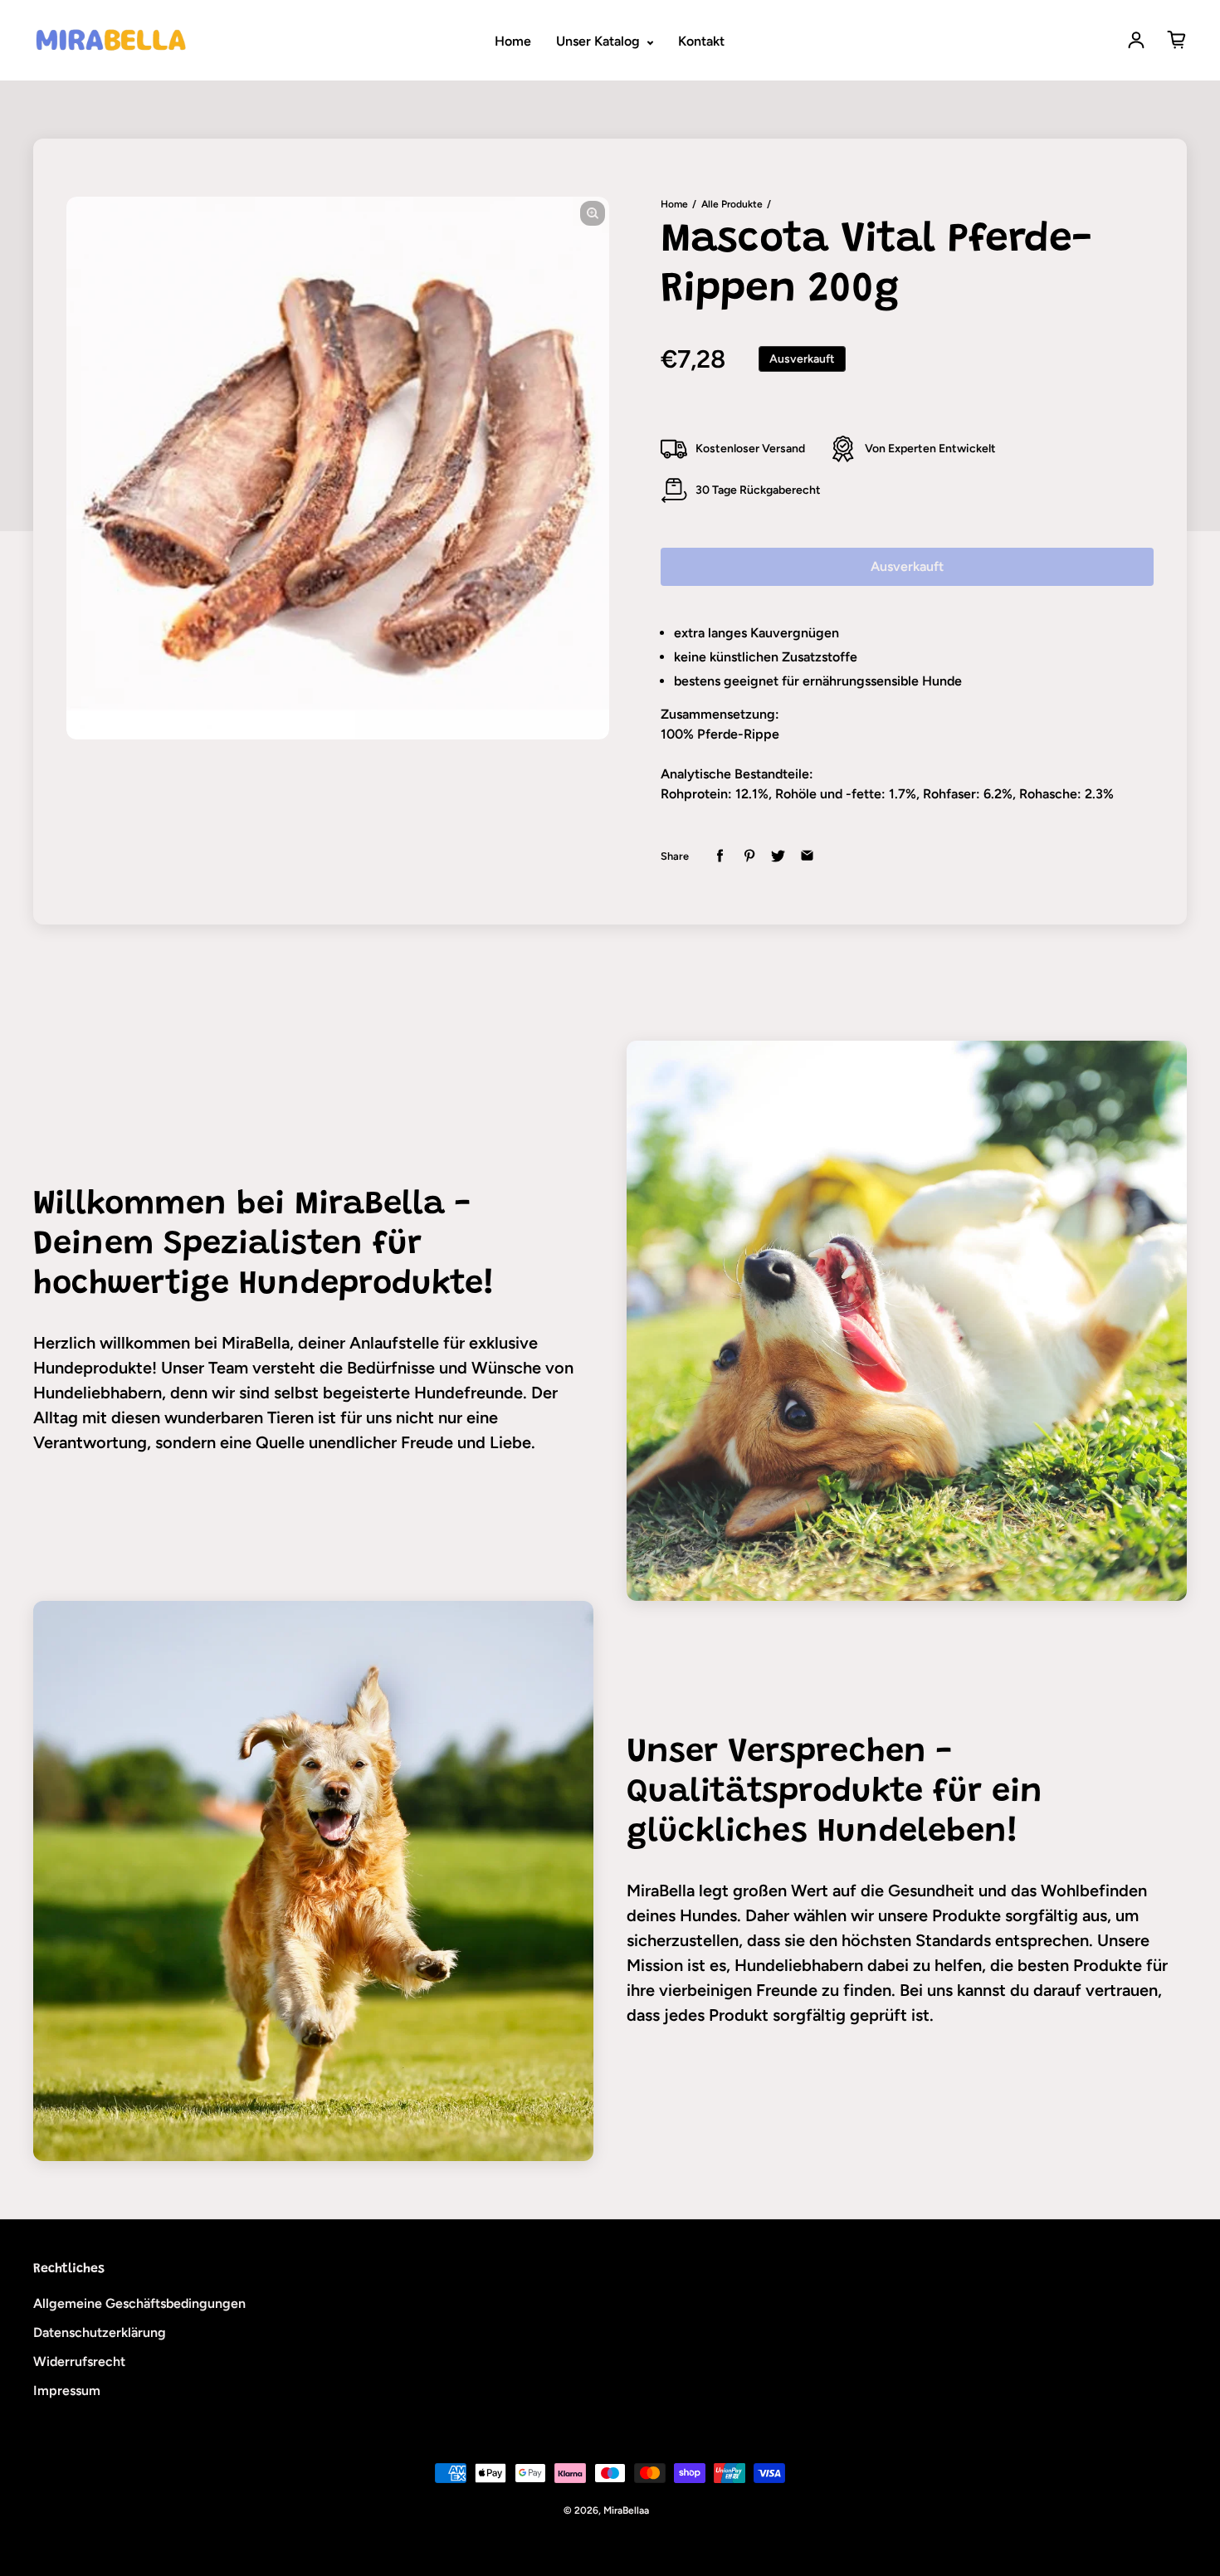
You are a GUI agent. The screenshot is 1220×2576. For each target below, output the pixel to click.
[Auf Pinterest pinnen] (749, 856)
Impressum (67, 2391)
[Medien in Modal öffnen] (593, 213)
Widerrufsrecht (79, 2361)
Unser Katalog (600, 41)
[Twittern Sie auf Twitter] (778, 856)
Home (513, 41)
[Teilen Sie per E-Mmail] (807, 856)
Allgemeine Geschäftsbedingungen (139, 2303)
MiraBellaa (626, 2510)
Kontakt (701, 41)
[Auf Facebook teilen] (720, 856)
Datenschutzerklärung (100, 2332)
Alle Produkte (732, 204)
